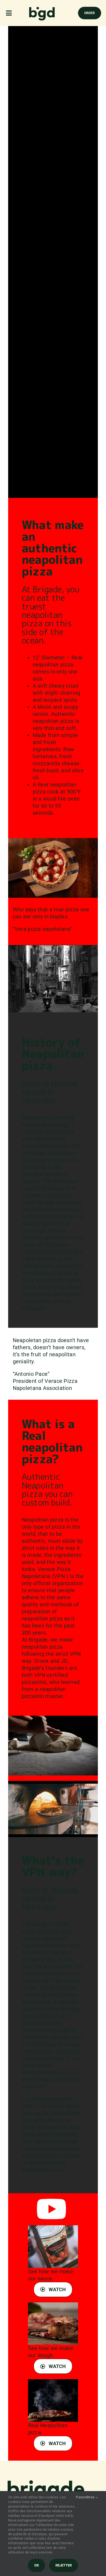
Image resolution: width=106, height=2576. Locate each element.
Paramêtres (86, 2497)
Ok (37, 2565)
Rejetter (64, 2565)
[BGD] (42, 8)
